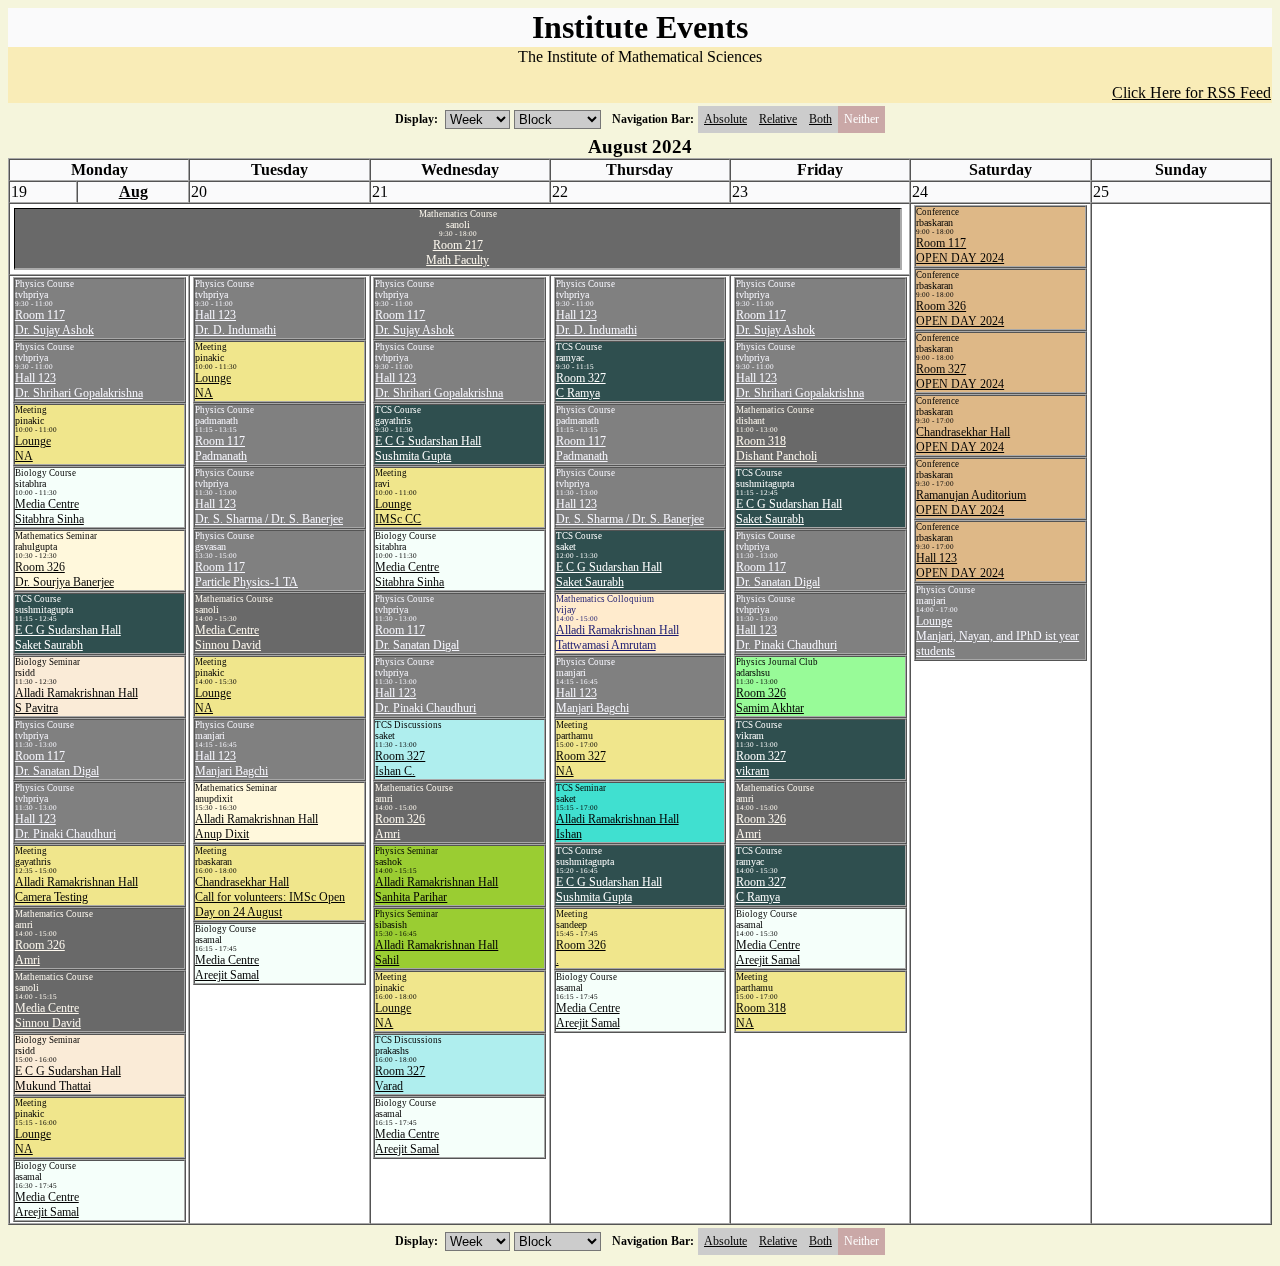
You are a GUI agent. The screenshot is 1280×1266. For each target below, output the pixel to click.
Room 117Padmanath (221, 448)
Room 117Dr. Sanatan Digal (57, 763)
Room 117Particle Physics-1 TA (246, 574)
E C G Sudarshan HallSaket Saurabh (68, 637)
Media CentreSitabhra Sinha (49, 511)
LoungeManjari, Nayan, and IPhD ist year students (997, 636)
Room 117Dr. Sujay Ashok (54, 322)
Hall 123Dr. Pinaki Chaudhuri (65, 826)
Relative (778, 119)
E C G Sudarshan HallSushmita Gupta (428, 448)
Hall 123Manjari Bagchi (231, 763)
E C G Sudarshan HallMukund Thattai (68, 1078)
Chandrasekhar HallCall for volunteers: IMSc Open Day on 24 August (270, 897)
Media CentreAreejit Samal (47, 1204)
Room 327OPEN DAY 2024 (960, 376)
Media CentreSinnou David (48, 1015)
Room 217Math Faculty (457, 252)
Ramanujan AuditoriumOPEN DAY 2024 (971, 502)
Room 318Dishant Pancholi (776, 448)
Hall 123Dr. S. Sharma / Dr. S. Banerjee (269, 511)
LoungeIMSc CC (398, 511)
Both (820, 119)
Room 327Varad (400, 1078)
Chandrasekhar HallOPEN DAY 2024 (963, 439)
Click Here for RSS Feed (1191, 92)
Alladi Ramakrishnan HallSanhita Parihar (436, 889)
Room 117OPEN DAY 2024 (960, 250)
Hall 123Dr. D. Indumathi (235, 322)
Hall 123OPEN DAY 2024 (960, 565)
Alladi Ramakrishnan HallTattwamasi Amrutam (617, 637)
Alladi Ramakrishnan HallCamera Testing (76, 889)
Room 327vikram (761, 763)
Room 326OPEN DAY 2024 (960, 313)
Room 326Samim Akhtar (770, 700)
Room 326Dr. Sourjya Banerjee (64, 574)
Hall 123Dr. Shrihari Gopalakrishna (79, 385)
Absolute (725, 119)
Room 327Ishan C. (400, 763)
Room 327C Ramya (581, 385)
